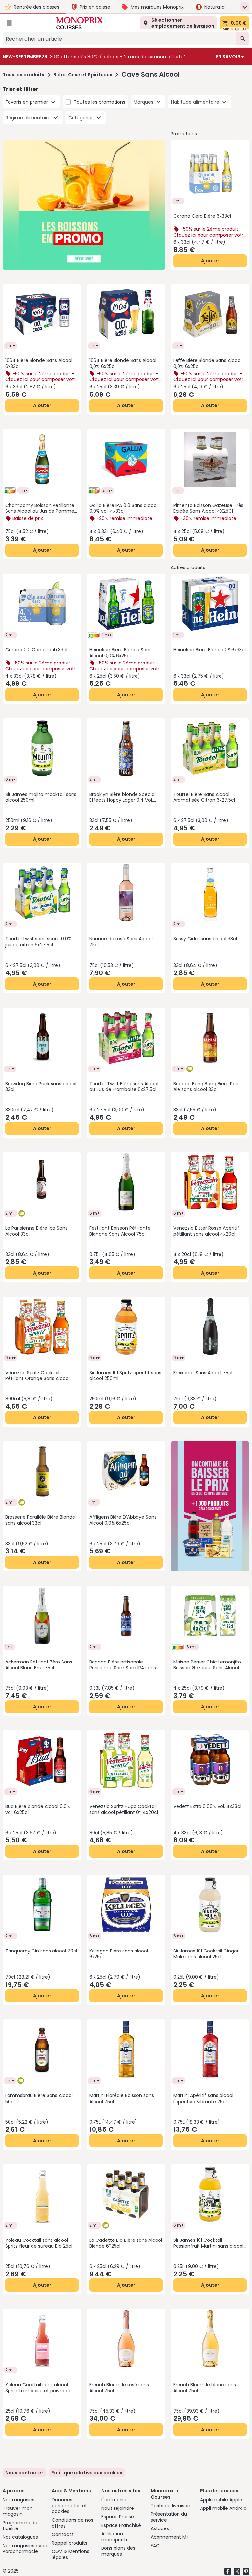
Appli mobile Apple (221, 2500)
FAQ (155, 2546)
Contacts (63, 2534)
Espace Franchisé (121, 2525)
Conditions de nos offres (73, 2523)
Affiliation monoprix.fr (115, 2537)
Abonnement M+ (170, 2537)
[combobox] (119, 39)
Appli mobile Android (223, 2508)
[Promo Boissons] (84, 205)
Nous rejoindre (118, 2508)
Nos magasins (19, 2500)
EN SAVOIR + (230, 57)
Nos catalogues (20, 2537)
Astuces (160, 2528)
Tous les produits (23, 75)
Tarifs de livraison (170, 2506)
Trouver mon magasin (18, 2511)
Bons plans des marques (118, 2551)
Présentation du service (169, 2517)
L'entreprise (115, 2500)
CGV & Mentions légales (71, 2554)
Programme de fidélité (20, 2526)
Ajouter (210, 261)
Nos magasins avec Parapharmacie (25, 2548)
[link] (87, 2473)
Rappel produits (70, 2543)
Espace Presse (118, 2517)
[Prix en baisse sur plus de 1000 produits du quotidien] (210, 1506)
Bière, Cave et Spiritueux (83, 75)
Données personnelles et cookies (69, 2506)
